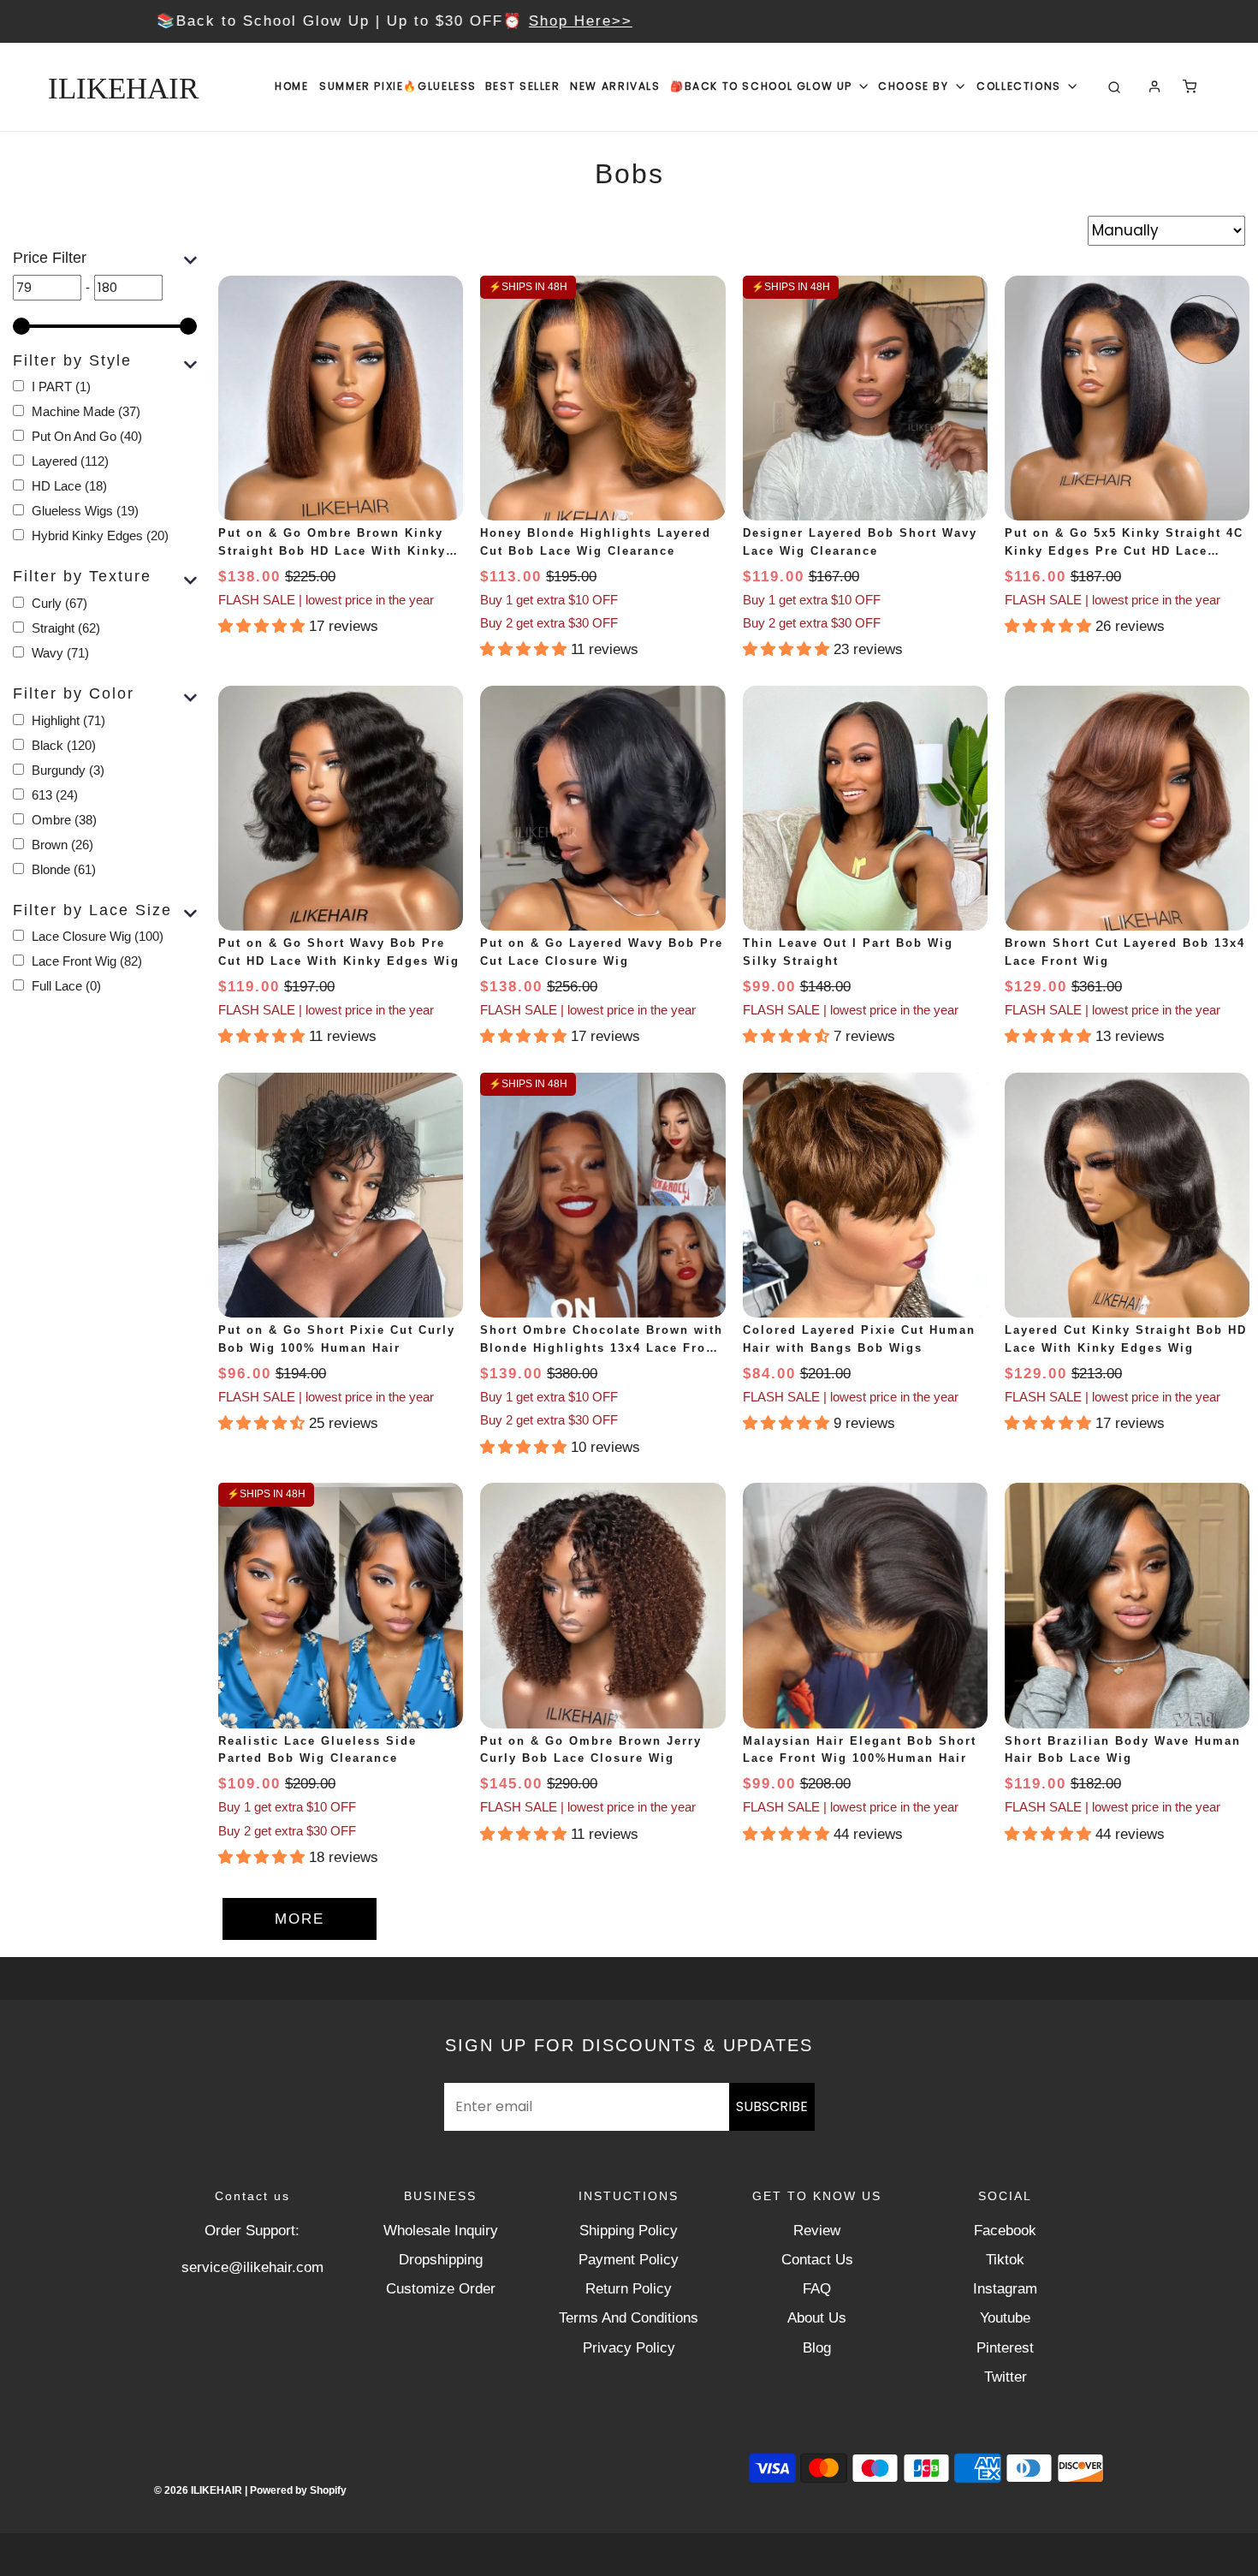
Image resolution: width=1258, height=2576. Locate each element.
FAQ (817, 2289)
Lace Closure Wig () (98, 936)
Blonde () (64, 869)
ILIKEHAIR (123, 89)
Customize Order (441, 2289)
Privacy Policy (629, 2348)
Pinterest (1005, 2348)
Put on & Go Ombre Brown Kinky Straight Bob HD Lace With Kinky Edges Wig (332, 544)
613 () (55, 795)
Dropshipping (441, 2260)
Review (817, 2231)
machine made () (86, 411)
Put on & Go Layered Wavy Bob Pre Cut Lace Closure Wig (602, 952)
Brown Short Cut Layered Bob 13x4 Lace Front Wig (1125, 952)
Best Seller (523, 86)
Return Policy (629, 2289)
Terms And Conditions (629, 2318)
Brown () (62, 845)
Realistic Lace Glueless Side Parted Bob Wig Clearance (317, 1750)
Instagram (1005, 2289)
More (300, 1919)
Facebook (1005, 2231)
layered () (70, 461)
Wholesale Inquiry (441, 2231)
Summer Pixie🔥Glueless (398, 86)
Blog (817, 2348)
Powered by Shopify (298, 2490)
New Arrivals (615, 86)
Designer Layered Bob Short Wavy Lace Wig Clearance (860, 542)
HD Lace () (69, 486)
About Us (817, 2318)
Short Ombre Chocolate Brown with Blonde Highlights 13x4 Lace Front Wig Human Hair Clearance (602, 1341)
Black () (64, 745)
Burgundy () (68, 770)
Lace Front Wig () (87, 961)
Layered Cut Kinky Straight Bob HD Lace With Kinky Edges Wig (1126, 1339)
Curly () (59, 603)
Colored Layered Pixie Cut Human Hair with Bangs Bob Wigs (859, 1339)
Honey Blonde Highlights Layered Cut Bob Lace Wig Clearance (596, 542)
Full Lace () (66, 986)
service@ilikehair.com (252, 2267)
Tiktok (1005, 2260)
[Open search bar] (1114, 87)
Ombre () (64, 820)
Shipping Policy (629, 2231)
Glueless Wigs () (85, 511)
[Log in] (1154, 86)
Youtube (1005, 2318)
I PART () (61, 387)
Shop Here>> (777, 21)
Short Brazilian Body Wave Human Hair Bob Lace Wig (1123, 1750)
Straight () (66, 628)
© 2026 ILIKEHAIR (198, 2490)
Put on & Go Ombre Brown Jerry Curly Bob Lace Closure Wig (591, 1750)
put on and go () (87, 436)
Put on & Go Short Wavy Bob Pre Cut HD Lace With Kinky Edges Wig (339, 952)
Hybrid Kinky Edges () (100, 535)
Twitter (1006, 2377)
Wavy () (60, 653)
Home (291, 86)
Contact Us (817, 2260)
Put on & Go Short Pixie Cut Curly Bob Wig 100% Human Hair (337, 1339)
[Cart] (1190, 86)
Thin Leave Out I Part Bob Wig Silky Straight (848, 952)
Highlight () (68, 720)
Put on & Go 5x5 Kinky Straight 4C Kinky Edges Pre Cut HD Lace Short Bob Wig (1124, 544)
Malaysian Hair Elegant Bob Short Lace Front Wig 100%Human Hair (860, 1750)
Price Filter (50, 258)
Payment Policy (629, 2260)
